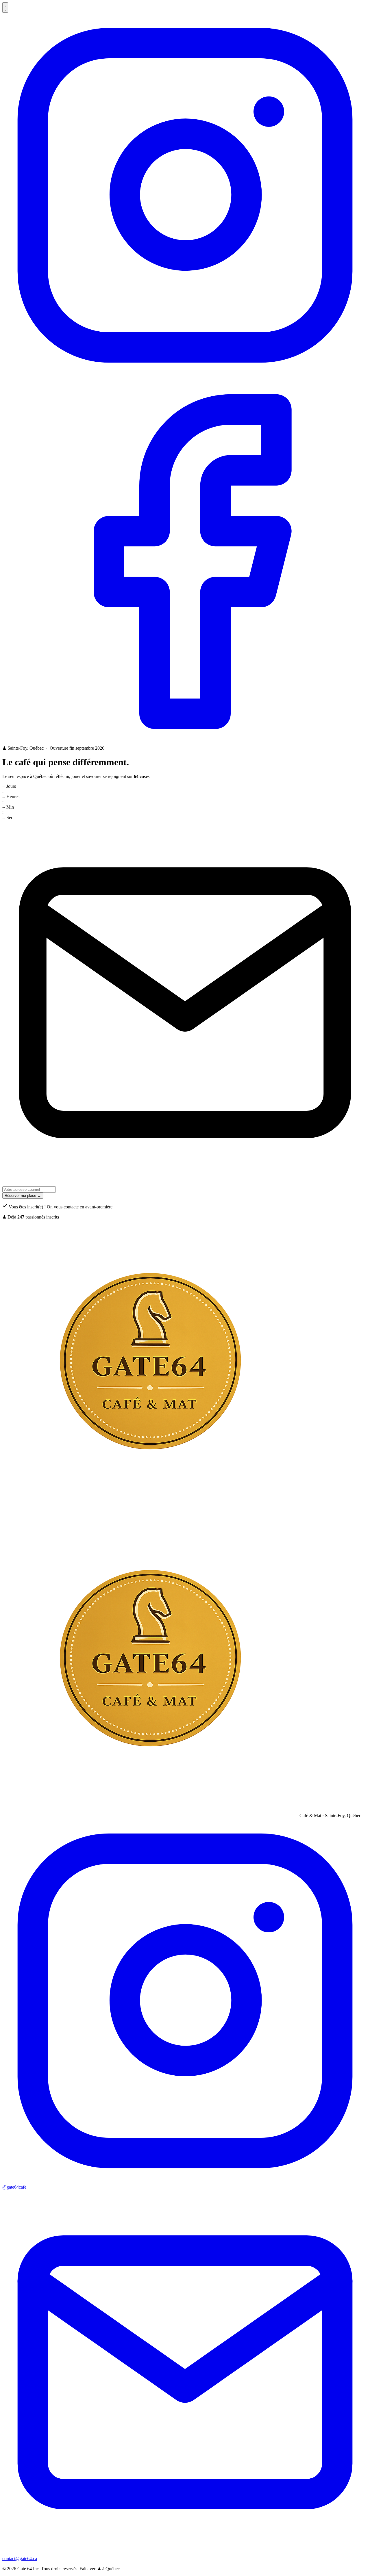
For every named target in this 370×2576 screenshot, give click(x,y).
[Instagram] (185, 376)
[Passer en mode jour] (5, 8)
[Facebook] (185, 743)
